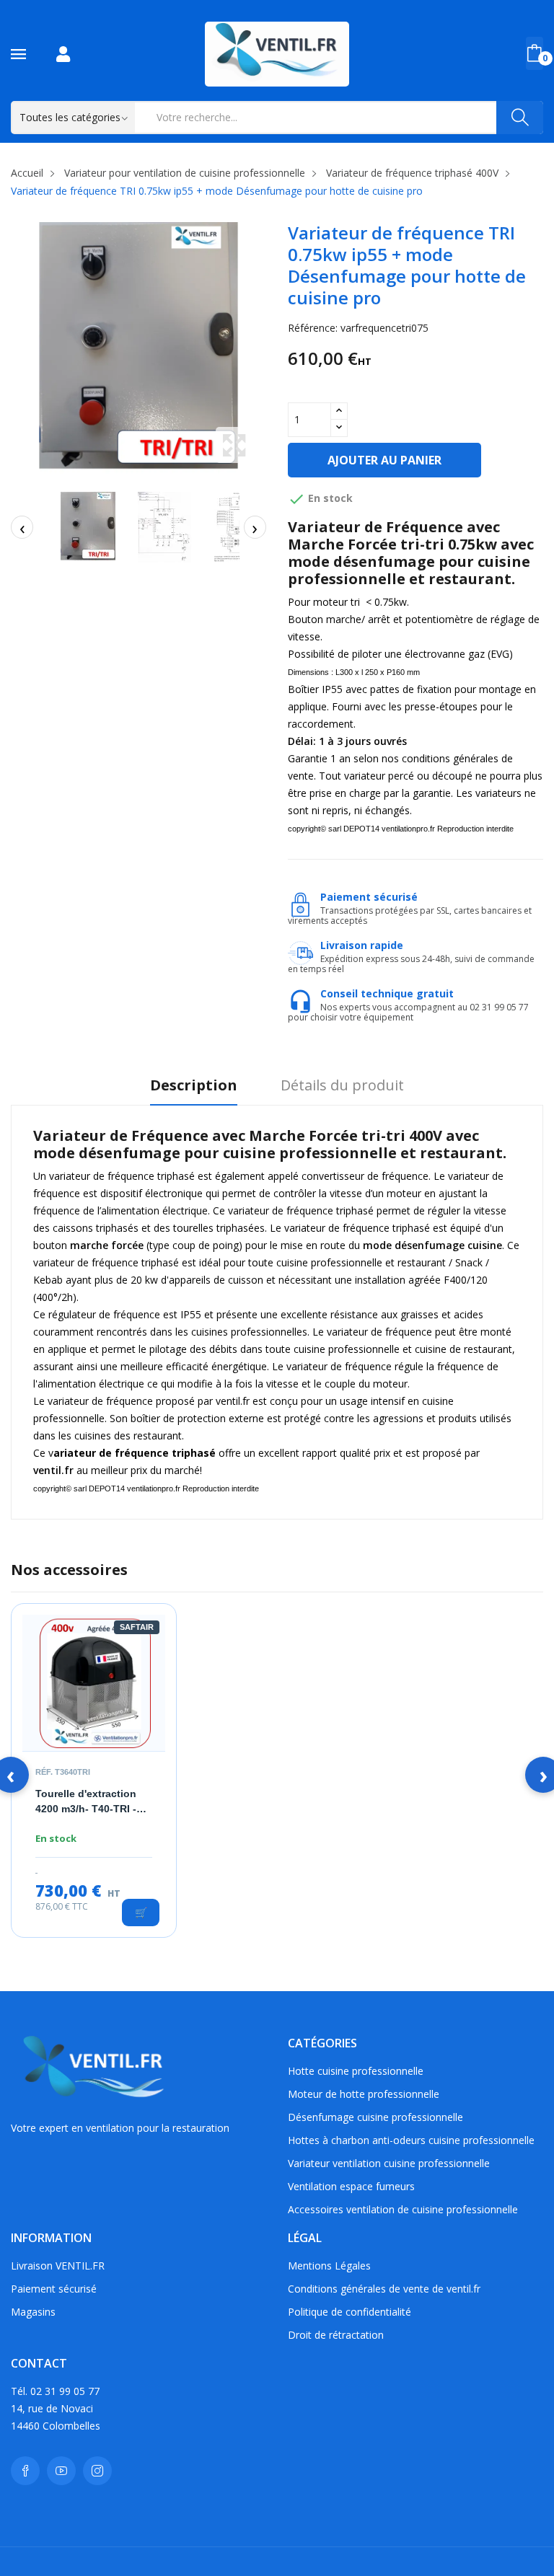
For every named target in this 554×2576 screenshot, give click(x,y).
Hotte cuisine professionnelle (356, 2071)
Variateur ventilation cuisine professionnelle (389, 2163)
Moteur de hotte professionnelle (364, 2094)
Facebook (25, 2471)
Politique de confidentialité (349, 2312)
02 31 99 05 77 (65, 2391)
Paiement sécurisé (54, 2289)
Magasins (33, 2312)
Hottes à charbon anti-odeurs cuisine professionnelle (411, 2140)
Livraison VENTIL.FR (58, 2266)
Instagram (97, 2471)
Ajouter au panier (384, 460)
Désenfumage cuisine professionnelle (375, 2117)
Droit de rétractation (336, 2335)
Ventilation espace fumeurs (351, 2186)
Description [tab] (194, 1086)
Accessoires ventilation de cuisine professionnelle (403, 2209)
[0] (535, 53)
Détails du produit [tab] (342, 1086)
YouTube (61, 2471)
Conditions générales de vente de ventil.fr (384, 2289)
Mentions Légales (329, 2266)
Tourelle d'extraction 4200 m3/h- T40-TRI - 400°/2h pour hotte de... (93, 1802)
